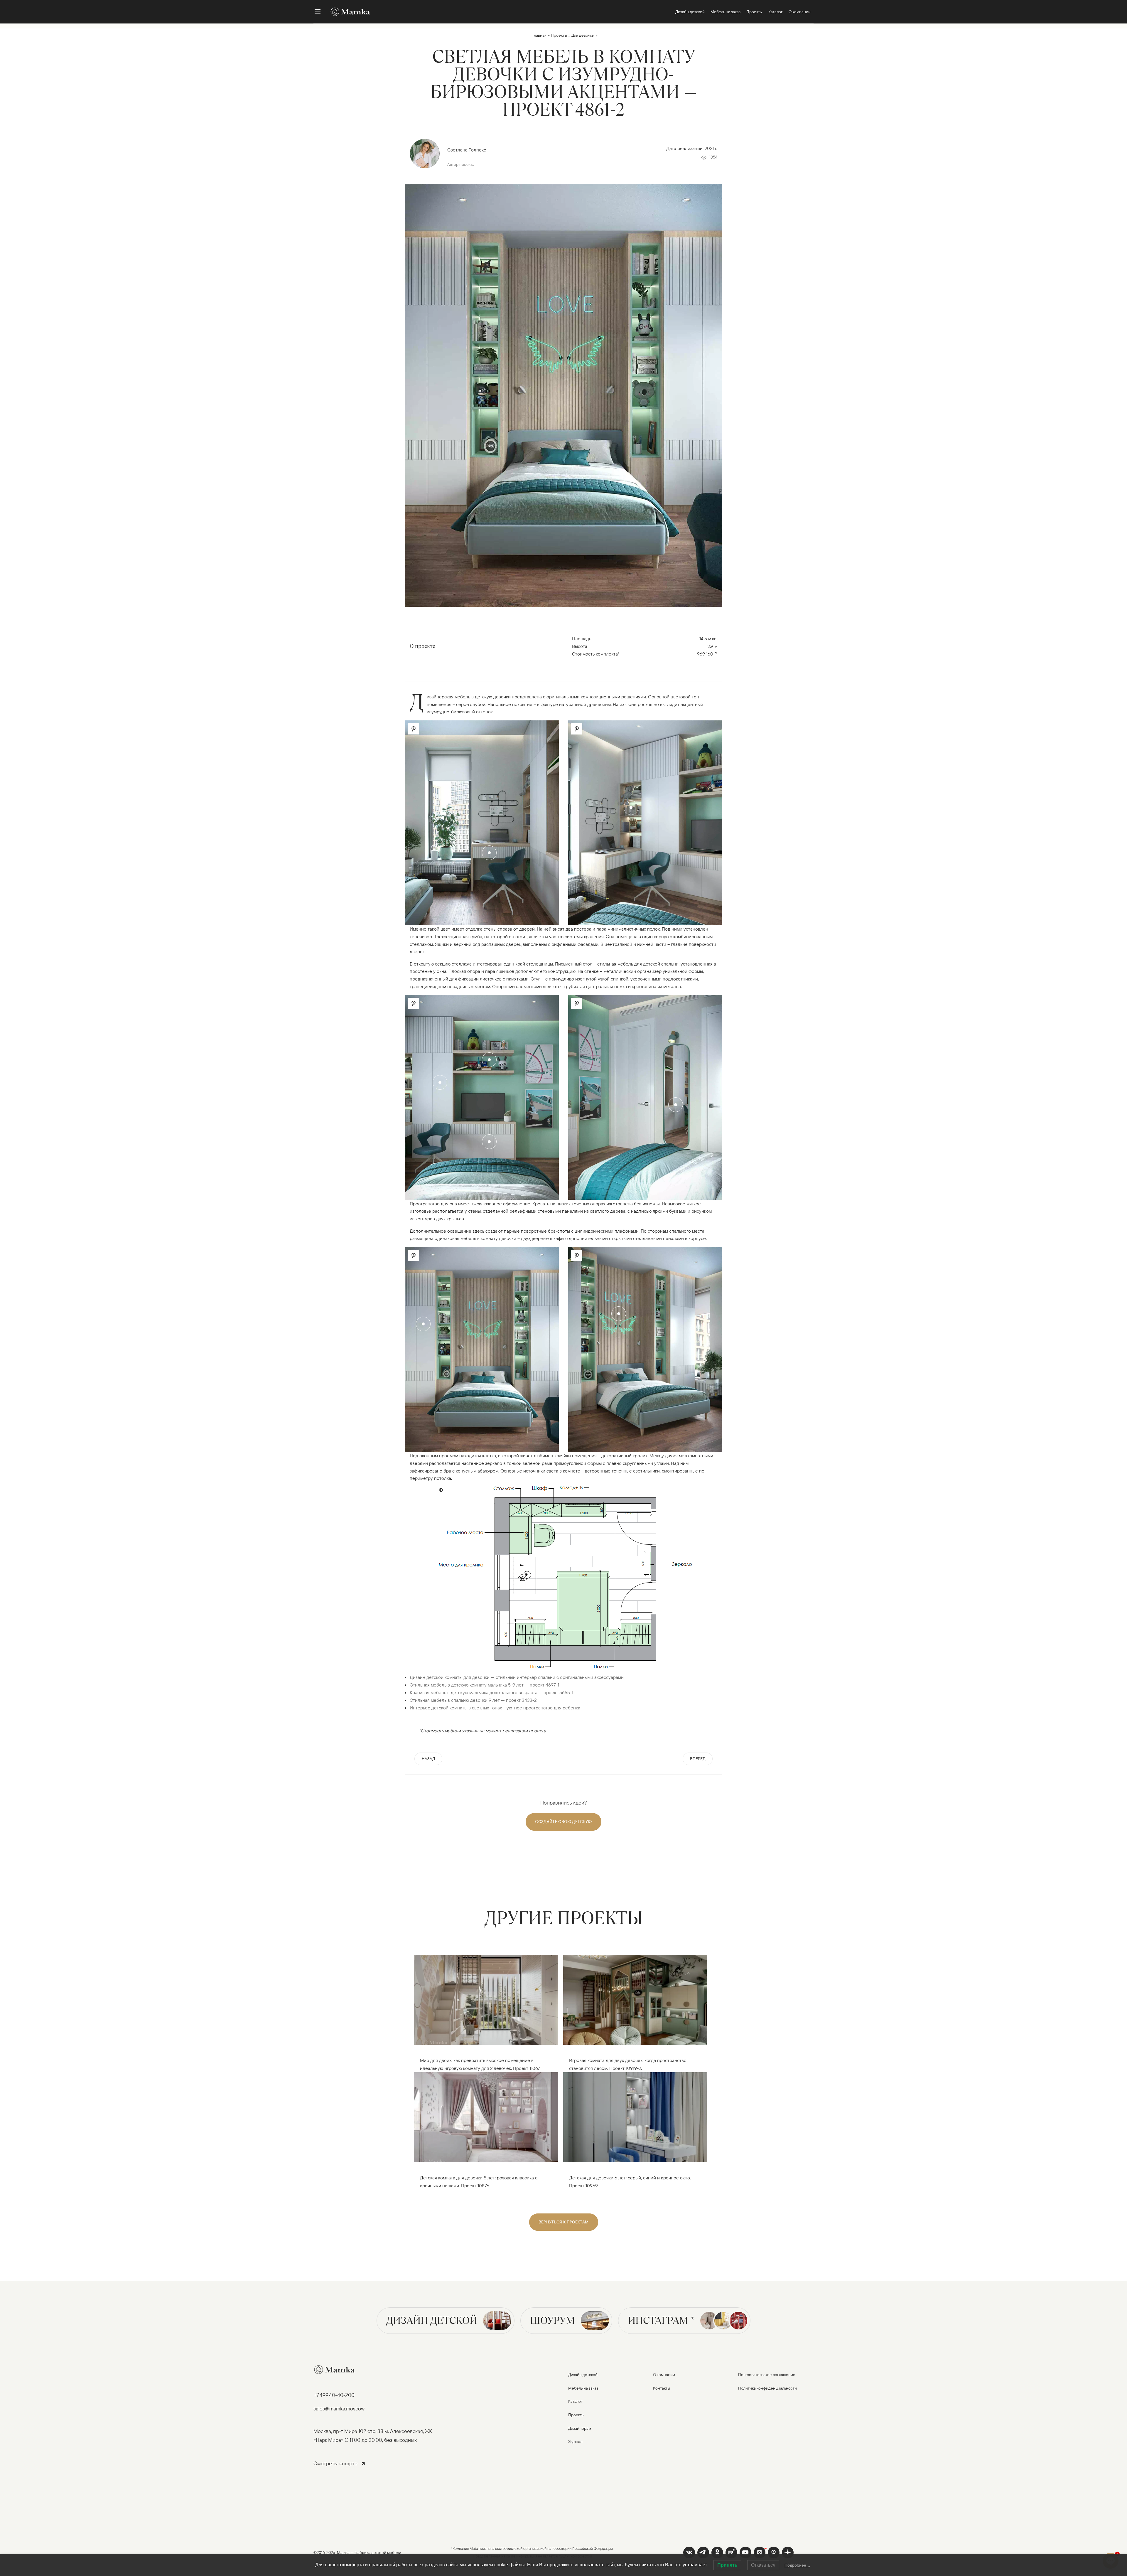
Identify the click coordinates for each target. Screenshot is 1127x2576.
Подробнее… (797, 2565)
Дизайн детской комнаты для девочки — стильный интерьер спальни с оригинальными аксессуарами (517, 1677)
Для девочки (583, 35)
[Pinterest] (774, 2553)
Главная (539, 35)
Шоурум (552, 2320)
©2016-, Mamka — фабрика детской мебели (357, 2553)
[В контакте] (689, 2553)
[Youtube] (731, 2553)
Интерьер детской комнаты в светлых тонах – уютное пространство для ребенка (495, 1708)
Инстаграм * (661, 2320)
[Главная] (347, 12)
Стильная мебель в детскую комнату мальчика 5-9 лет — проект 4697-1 (484, 1685)
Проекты (559, 35)
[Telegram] (703, 2553)
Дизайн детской (432, 2320)
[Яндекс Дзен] (788, 2553)
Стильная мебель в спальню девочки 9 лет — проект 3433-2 (473, 1700)
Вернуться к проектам (564, 2222)
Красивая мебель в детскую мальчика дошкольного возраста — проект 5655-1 (491, 1692)
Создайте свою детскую (563, 1822)
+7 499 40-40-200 (334, 2395)
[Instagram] (760, 2553)
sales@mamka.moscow (339, 2409)
